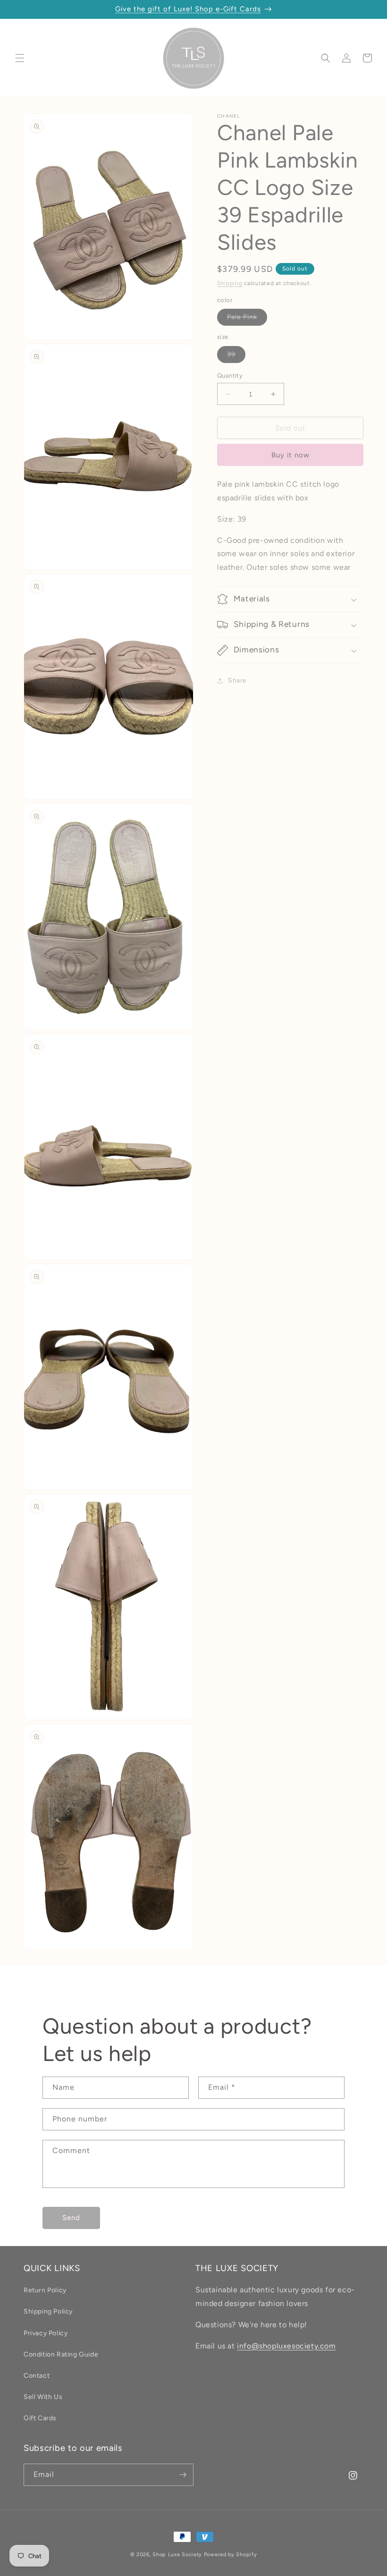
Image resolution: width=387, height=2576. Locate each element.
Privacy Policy (46, 2333)
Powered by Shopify (231, 2555)
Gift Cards (40, 2418)
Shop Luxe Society (177, 2555)
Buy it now (290, 455)
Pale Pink (247, 319)
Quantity (230, 376)
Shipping (230, 283)
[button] (20, 58)
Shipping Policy (48, 2311)
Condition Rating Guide (61, 2354)
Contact (37, 2376)
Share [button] (237, 680)
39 (236, 356)
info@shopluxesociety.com (286, 2346)
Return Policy (45, 2290)
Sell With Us (43, 2397)
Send (71, 2218)
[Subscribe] (183, 2475)
